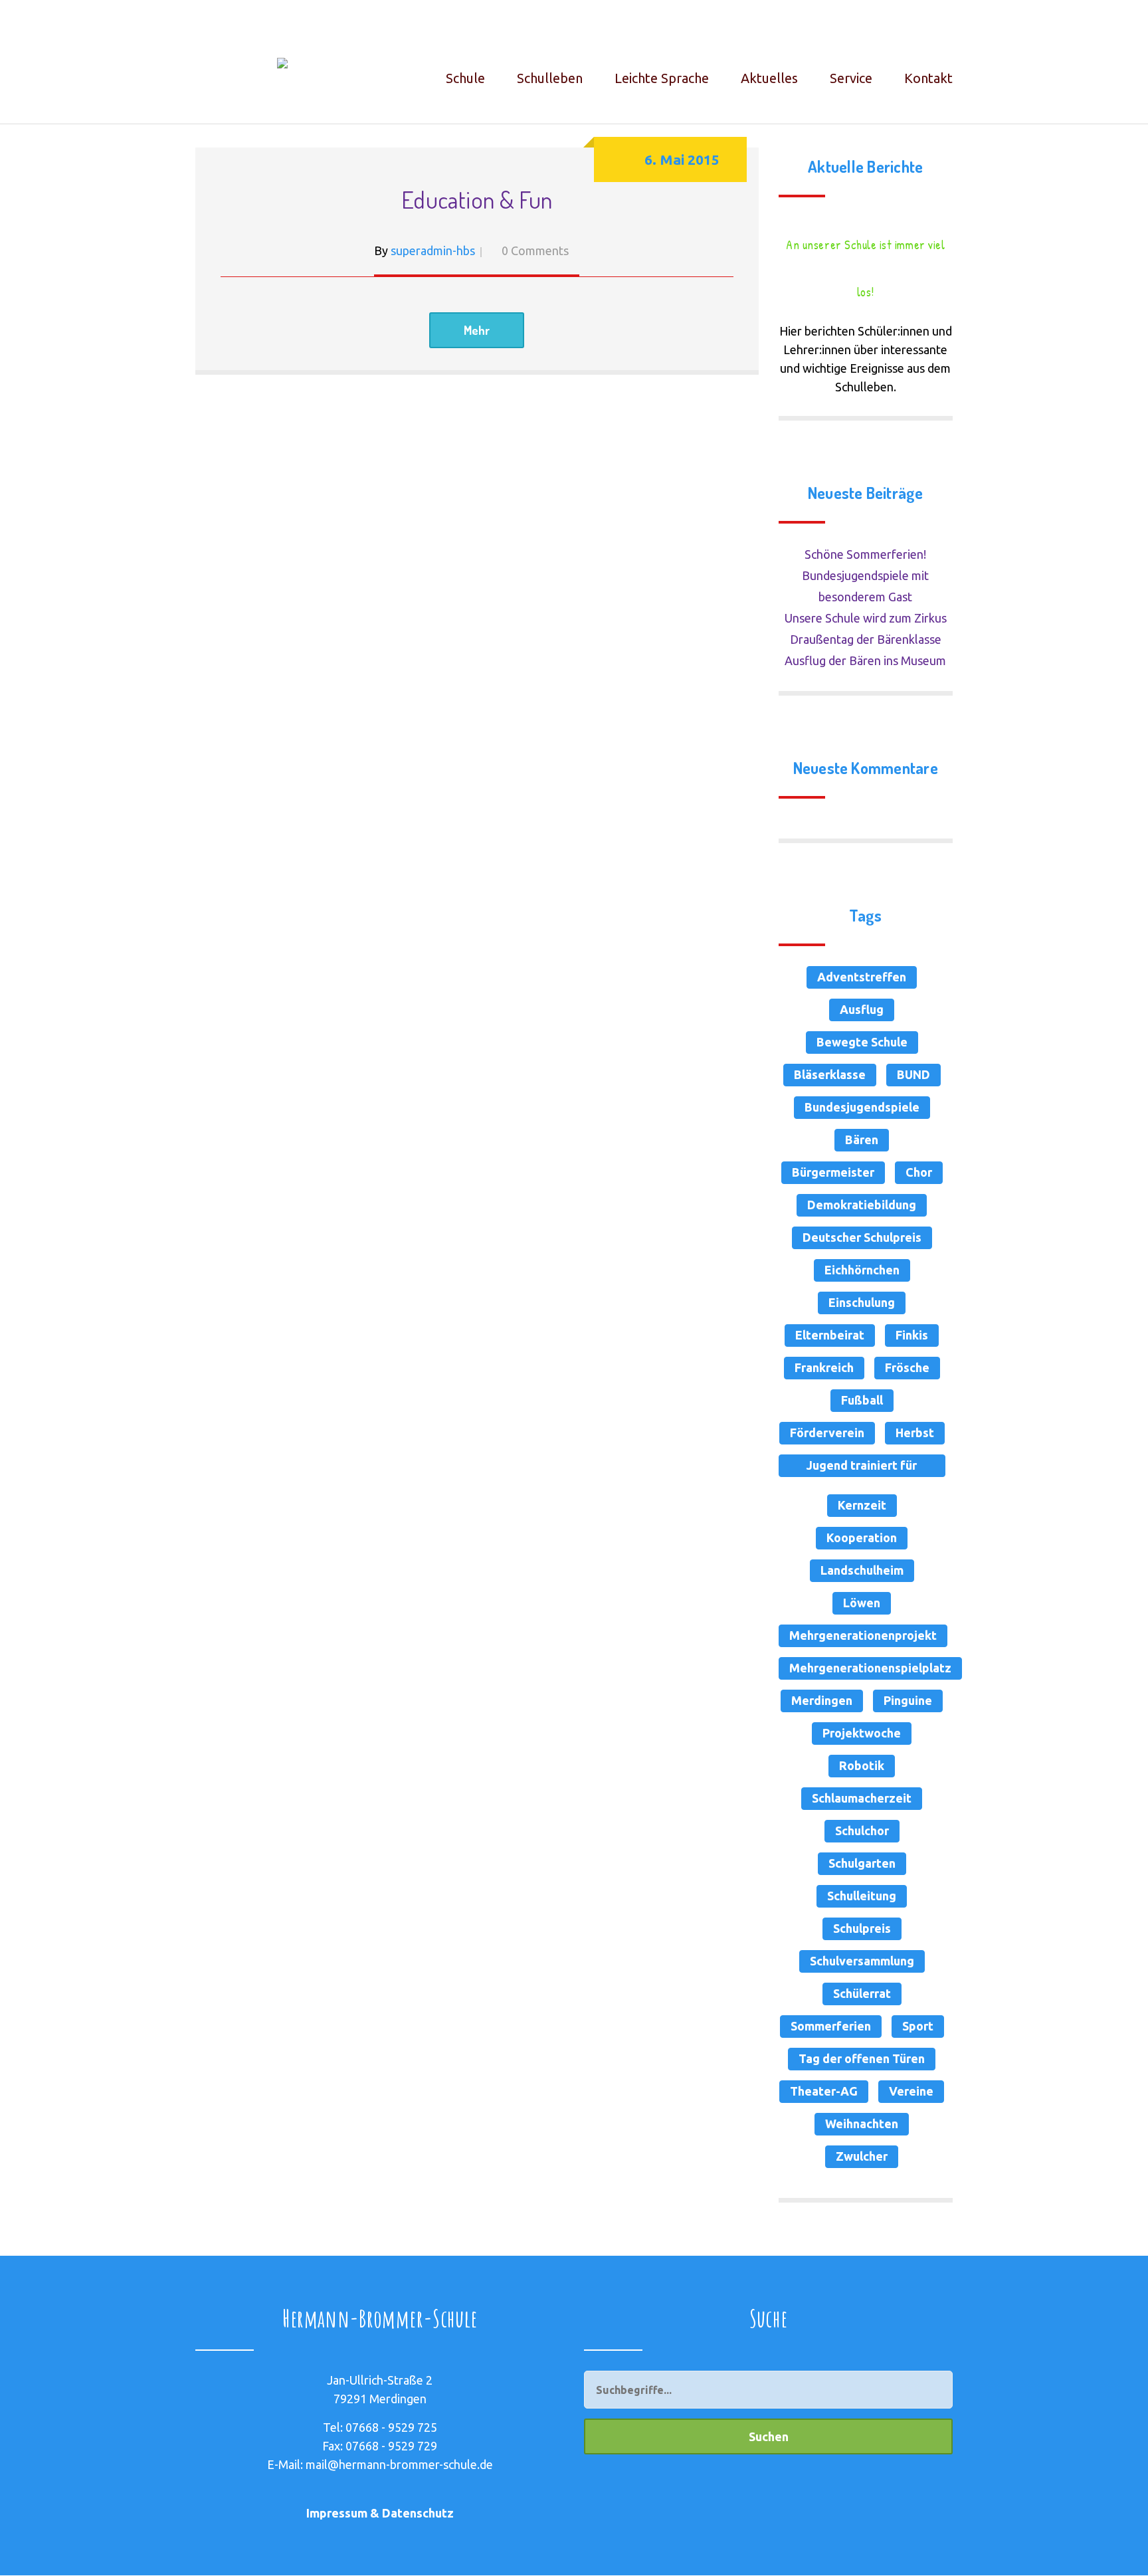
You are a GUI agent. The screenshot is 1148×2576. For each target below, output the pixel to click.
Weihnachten (862, 2124)
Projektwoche (862, 1733)
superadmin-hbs (433, 250)
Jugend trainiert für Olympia (862, 1468)
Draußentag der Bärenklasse (866, 639)
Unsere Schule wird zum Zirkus (866, 618)
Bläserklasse (830, 1074)
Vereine (911, 2091)
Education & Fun (477, 199)
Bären (862, 1139)
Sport (918, 2026)
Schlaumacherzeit (862, 1798)
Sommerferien (831, 2026)
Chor (919, 1172)
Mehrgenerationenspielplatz (870, 1668)
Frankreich (824, 1367)
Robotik (862, 1765)
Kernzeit (862, 1505)
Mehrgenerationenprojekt (863, 1635)
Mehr (477, 330)
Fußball (862, 1400)
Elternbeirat (830, 1335)
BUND (913, 1074)
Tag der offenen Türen (862, 2058)
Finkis (912, 1335)
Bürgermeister (833, 1172)
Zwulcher (862, 2156)
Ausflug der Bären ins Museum (865, 660)
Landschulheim (862, 1570)
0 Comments (535, 250)
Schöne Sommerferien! (865, 554)
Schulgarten (862, 1863)
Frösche (907, 1367)
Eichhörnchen (862, 1270)
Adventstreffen (862, 977)
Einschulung (862, 1302)
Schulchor (862, 1831)
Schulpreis (862, 1928)
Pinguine (908, 1700)
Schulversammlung (862, 1961)
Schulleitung (862, 1896)
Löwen (862, 1603)
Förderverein (827, 1433)
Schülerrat (862, 1993)
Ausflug (862, 1009)
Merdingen (822, 1700)
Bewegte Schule (862, 1042)
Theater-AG (824, 2091)
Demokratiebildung (862, 1205)
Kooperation (862, 1537)
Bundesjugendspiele (862, 1107)
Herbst (915, 1433)
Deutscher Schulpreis (862, 1237)
